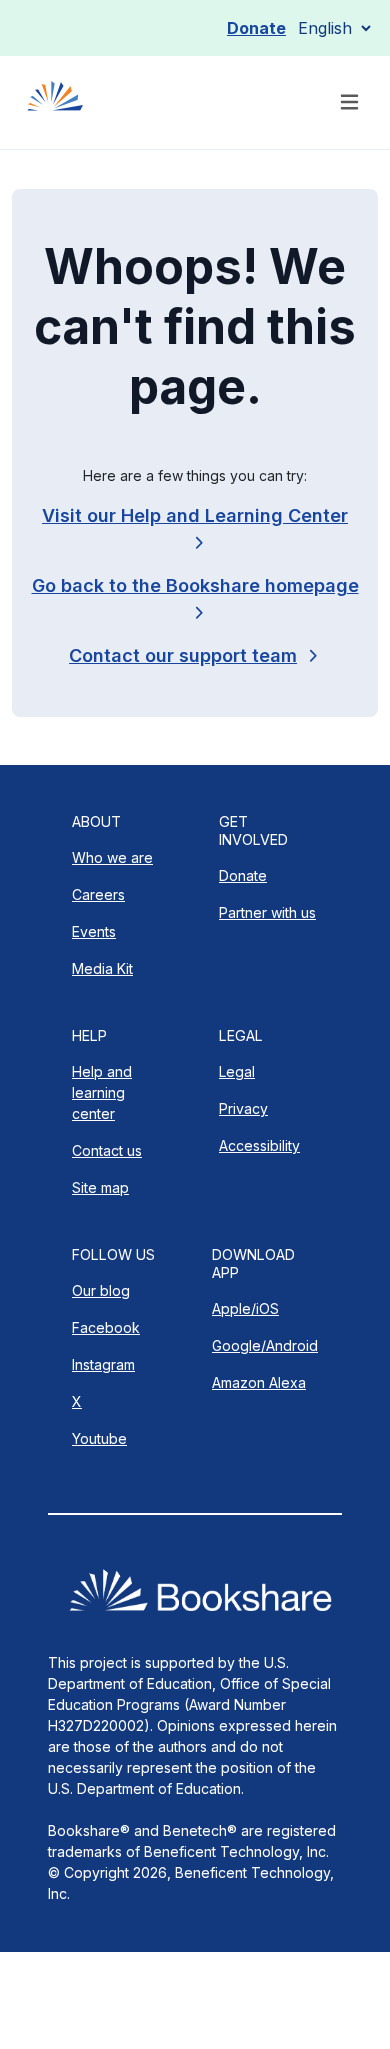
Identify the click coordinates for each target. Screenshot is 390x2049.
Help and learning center (102, 1092)
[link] (195, 655)
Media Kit (102, 968)
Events (94, 931)
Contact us (107, 1150)
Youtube (99, 1438)
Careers (98, 894)
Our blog (101, 1290)
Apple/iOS (245, 1308)
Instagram (103, 1364)
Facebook (106, 1327)
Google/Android (265, 1345)
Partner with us (267, 912)
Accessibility (259, 1145)
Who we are (112, 857)
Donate (256, 28)
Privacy (243, 1108)
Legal (237, 1071)
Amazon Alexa (259, 1382)
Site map (100, 1187)
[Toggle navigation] (349, 102)
